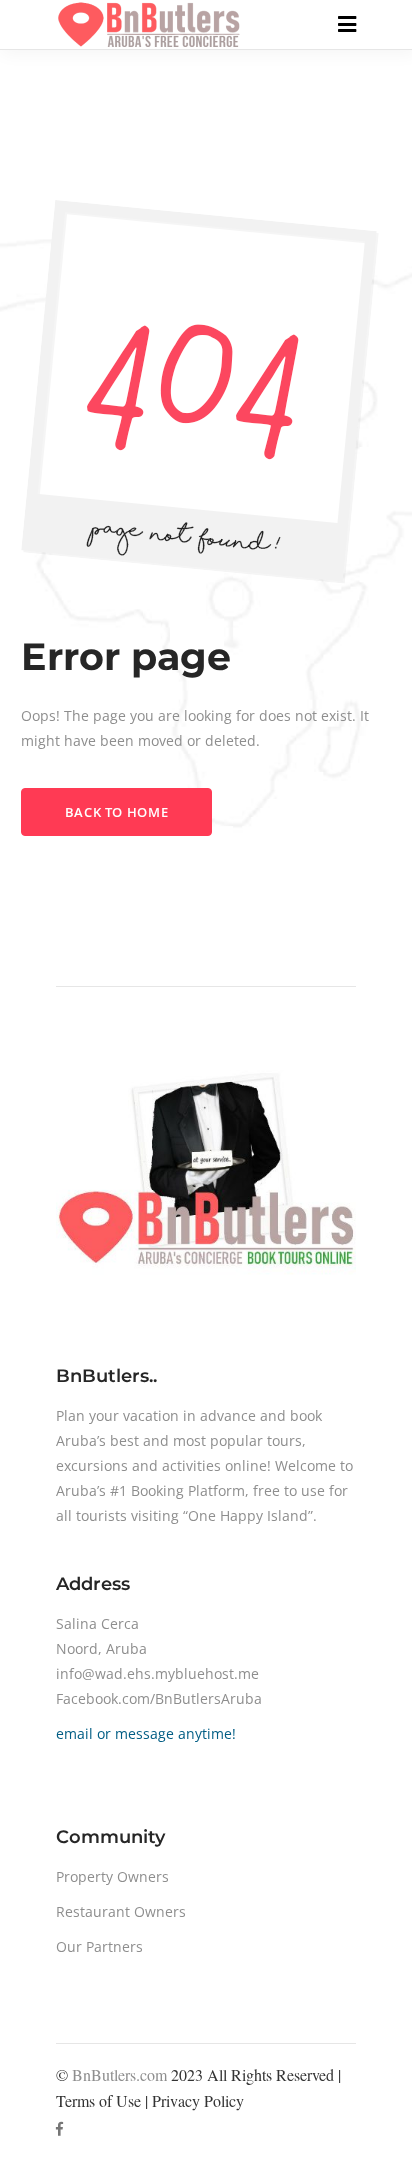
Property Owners (112, 1876)
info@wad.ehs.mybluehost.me (157, 1673)
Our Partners (99, 1946)
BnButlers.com (119, 2074)
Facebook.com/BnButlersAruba (159, 1698)
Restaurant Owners (121, 1911)
